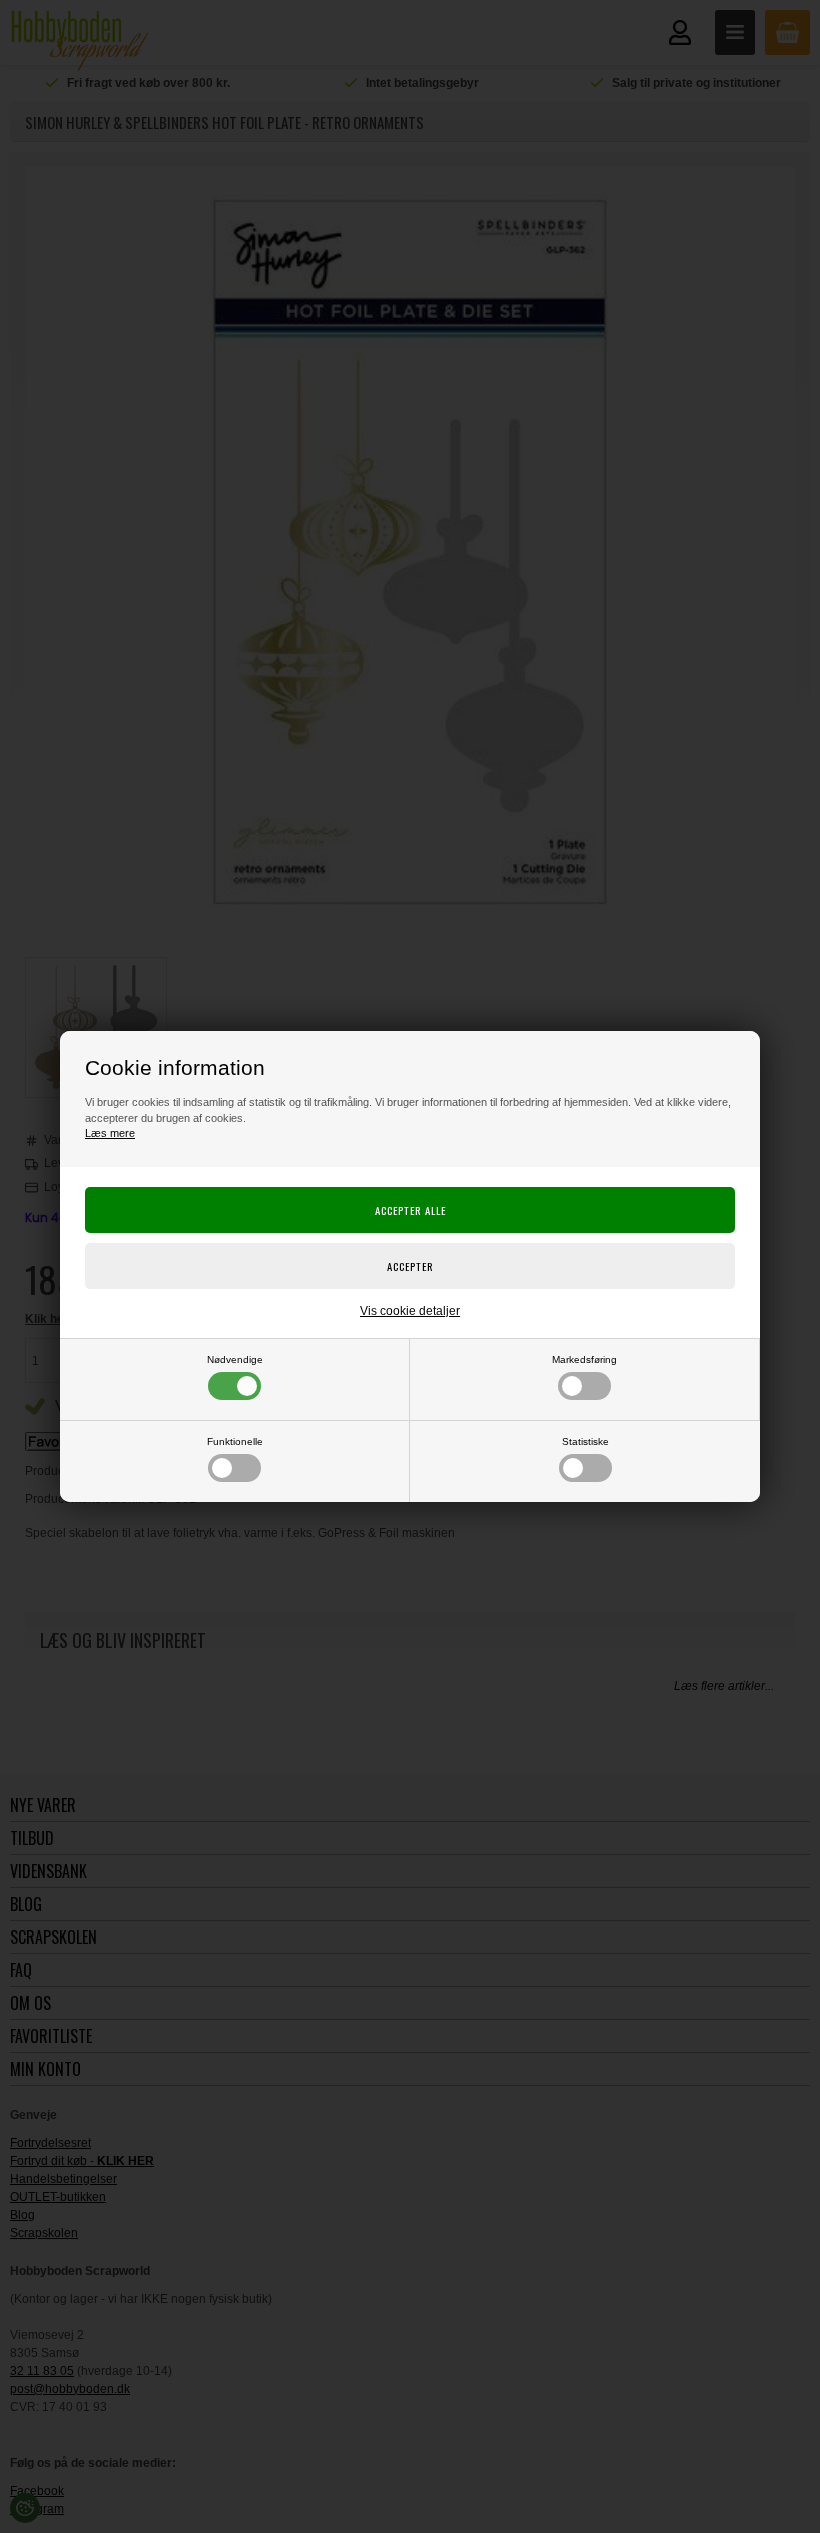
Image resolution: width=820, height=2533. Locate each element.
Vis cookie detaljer (410, 1311)
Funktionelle (235, 1441)
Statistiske (585, 1441)
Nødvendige (235, 1359)
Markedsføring (584, 1359)
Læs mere (110, 1133)
